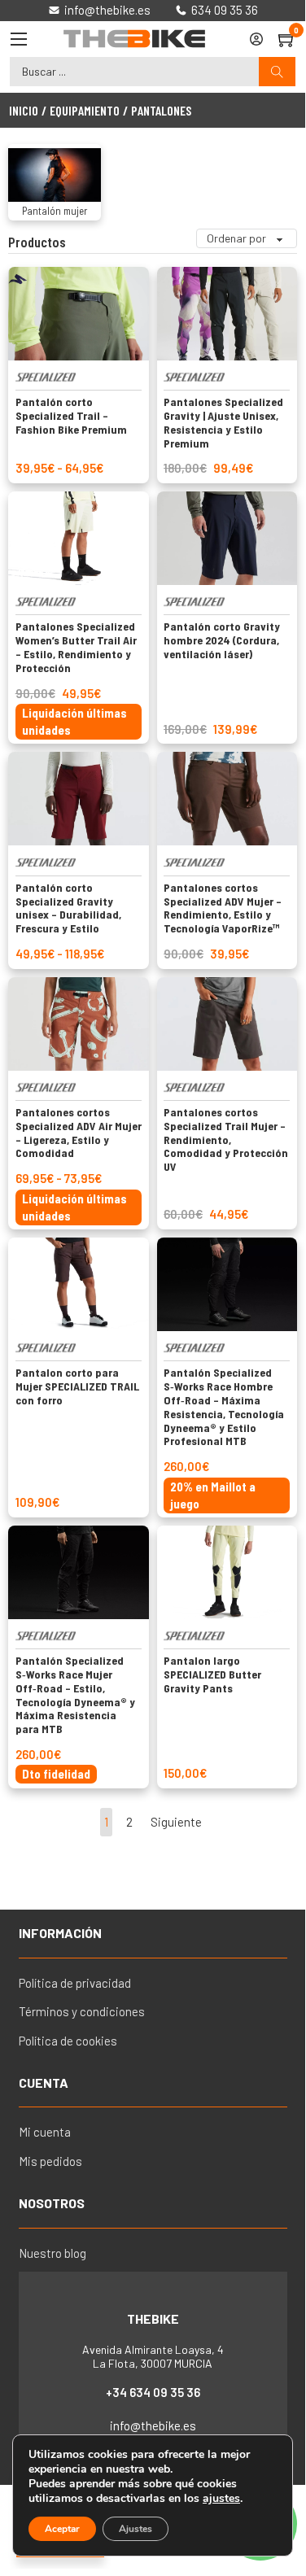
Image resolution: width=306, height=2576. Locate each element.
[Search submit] (277, 72)
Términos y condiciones (82, 2011)
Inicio (24, 110)
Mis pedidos (50, 2161)
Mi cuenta (45, 2132)
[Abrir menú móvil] (19, 39)
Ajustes (136, 2529)
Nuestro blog (52, 2253)
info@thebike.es (153, 2425)
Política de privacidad (75, 1983)
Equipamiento (85, 110)
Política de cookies (68, 2041)
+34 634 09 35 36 (153, 2392)
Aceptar (62, 2529)
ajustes (221, 2499)
